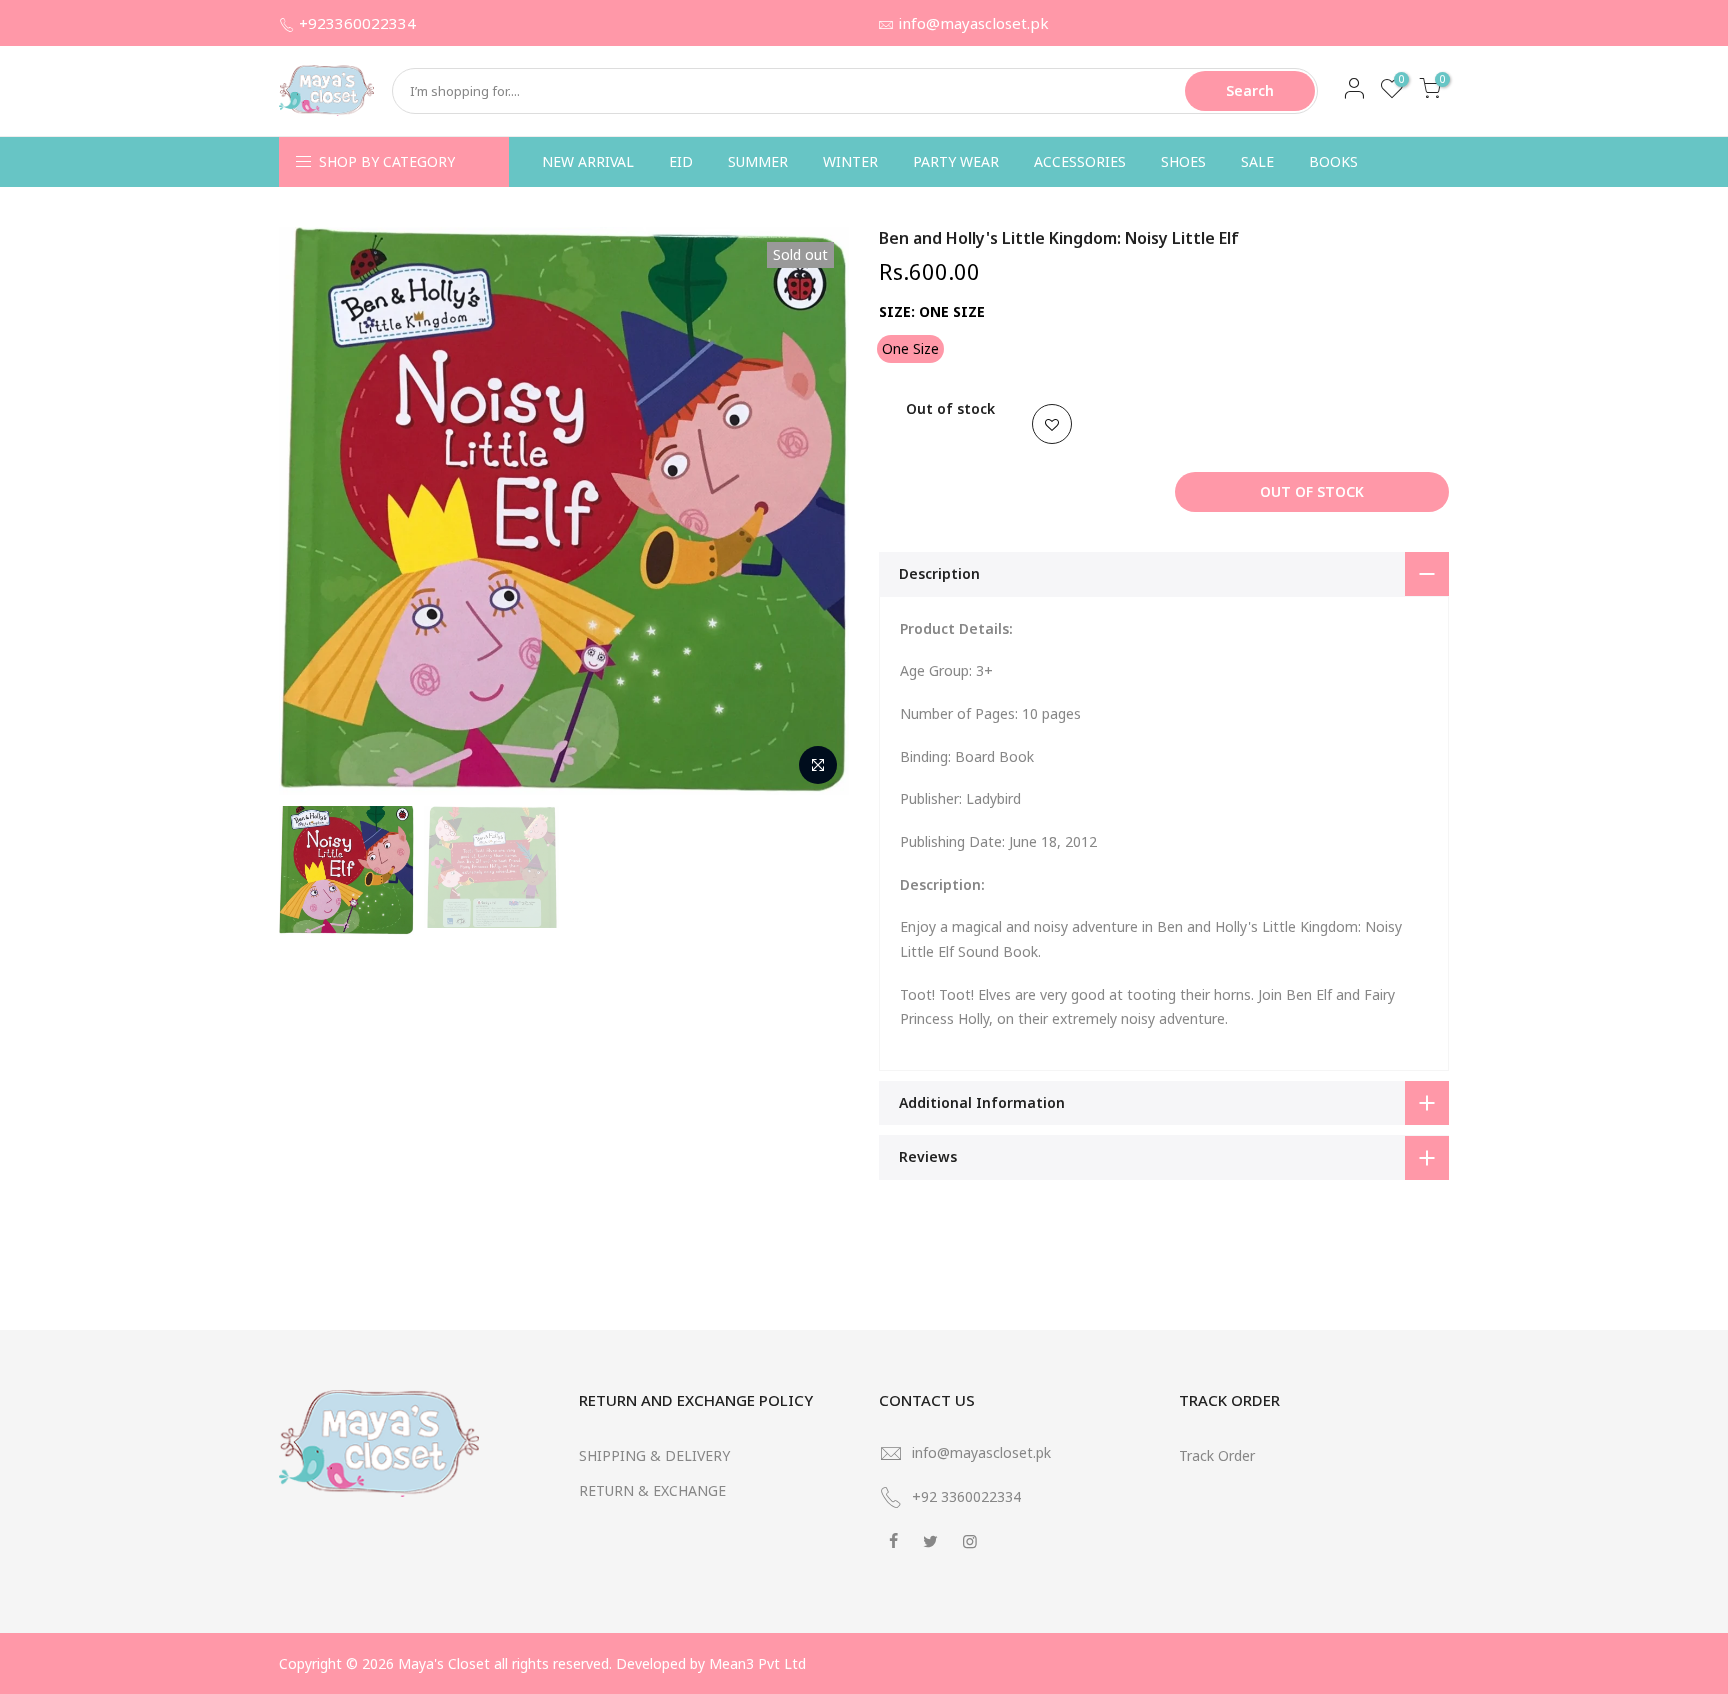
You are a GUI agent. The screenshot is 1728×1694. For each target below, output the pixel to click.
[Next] (814, 511)
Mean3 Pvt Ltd (757, 1663)
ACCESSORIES (1080, 161)
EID (681, 161)
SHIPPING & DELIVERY (654, 1455)
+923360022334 (357, 23)
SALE (1257, 161)
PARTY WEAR (956, 161)
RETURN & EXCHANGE (652, 1490)
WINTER (850, 161)
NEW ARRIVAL (588, 161)
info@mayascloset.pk (973, 23)
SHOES (1183, 161)
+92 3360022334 (966, 1496)
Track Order (1217, 1455)
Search (1250, 90)
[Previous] (314, 511)
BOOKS (1333, 161)
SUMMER (758, 161)
